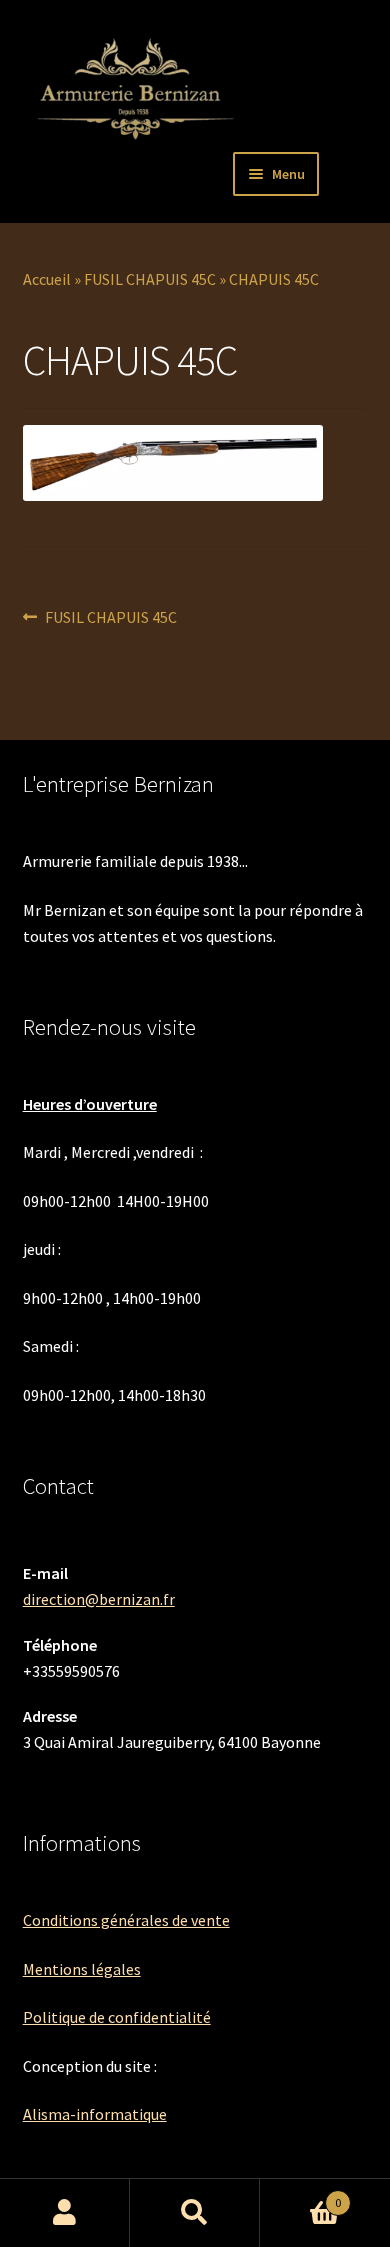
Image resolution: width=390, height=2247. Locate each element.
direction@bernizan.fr (99, 1599)
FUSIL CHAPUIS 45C (150, 279)
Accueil (47, 279)
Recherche (195, 2213)
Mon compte (65, 2213)
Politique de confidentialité (117, 2017)
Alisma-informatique (95, 2114)
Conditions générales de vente (126, 1920)
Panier (300, 2195)
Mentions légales (82, 1969)
